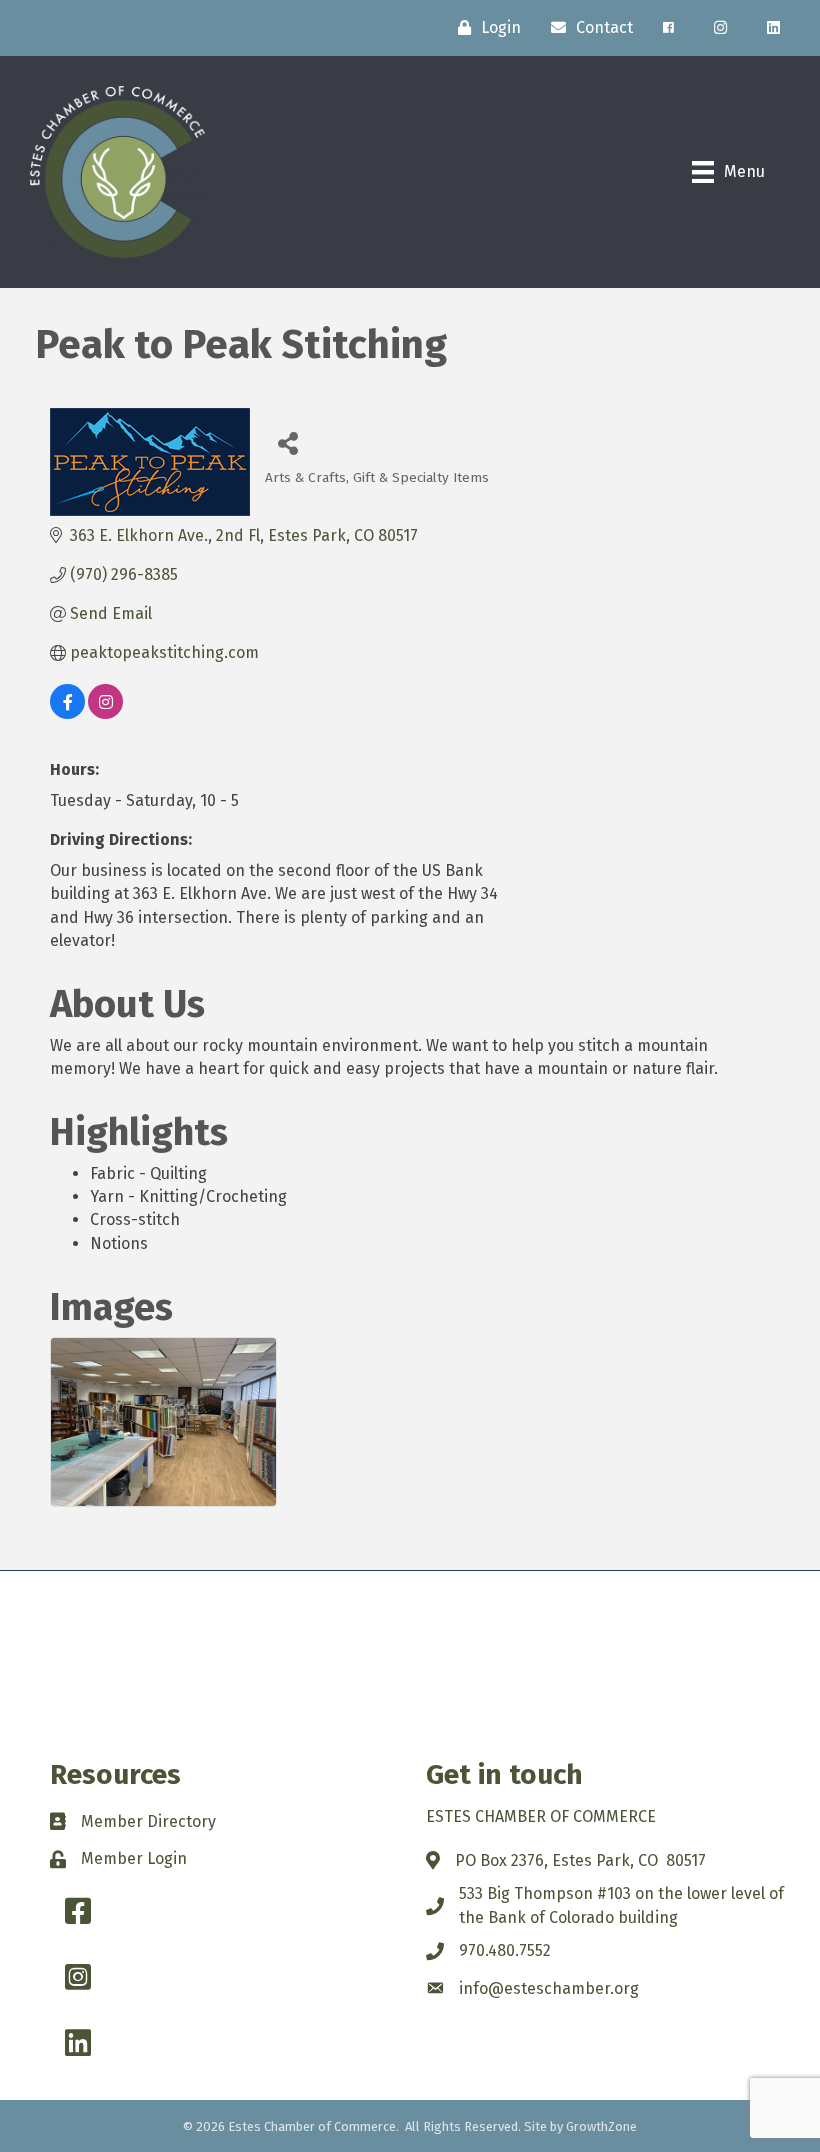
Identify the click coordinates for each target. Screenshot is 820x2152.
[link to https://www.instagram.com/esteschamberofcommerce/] (720, 28)
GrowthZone (601, 2126)
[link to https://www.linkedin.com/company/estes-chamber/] (773, 28)
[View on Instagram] (105, 713)
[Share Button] (287, 442)
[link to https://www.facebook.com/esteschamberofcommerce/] (668, 28)
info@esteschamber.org (549, 1988)
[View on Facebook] (67, 713)
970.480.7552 (505, 1950)
